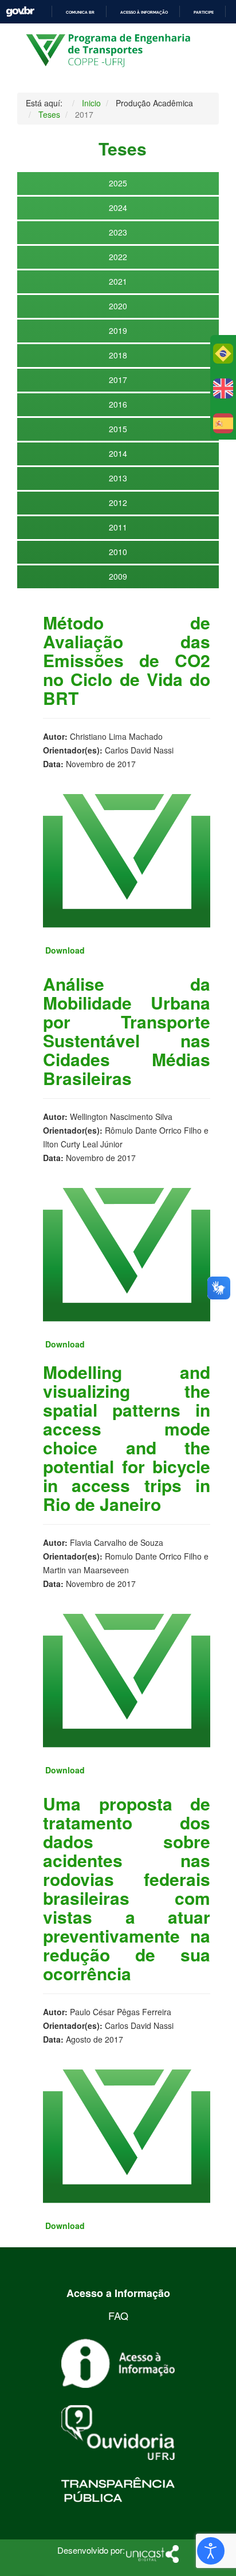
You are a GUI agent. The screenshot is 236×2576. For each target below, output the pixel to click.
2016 (118, 404)
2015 (118, 429)
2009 (118, 576)
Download (65, 950)
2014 (118, 453)
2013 (118, 478)
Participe (204, 12)
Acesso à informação (144, 12)
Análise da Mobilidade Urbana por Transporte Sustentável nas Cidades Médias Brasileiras (127, 1031)
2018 (118, 355)
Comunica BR (80, 12)
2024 (118, 208)
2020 (118, 306)
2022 (118, 257)
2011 (118, 527)
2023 (118, 232)
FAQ (118, 2315)
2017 (118, 380)
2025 (118, 183)
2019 (118, 330)
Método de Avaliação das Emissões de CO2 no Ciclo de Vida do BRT (127, 660)
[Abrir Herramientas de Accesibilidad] (211, 2551)
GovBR (20, 12)
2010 (118, 552)
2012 (118, 503)
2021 (118, 281)
